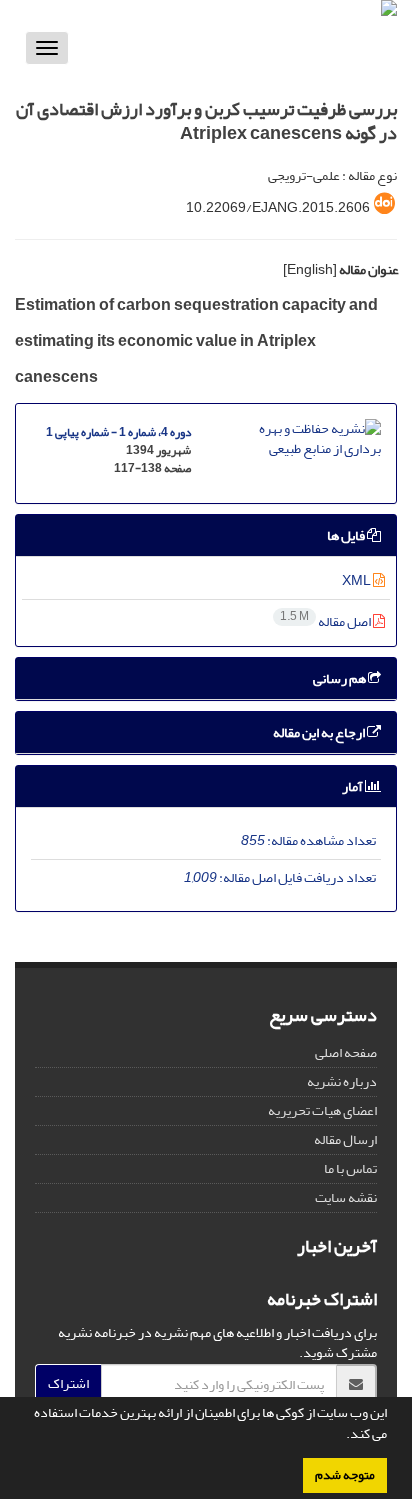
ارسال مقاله (345, 1139)
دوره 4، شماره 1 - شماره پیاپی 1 (118, 432)
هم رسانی (340, 678)
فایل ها (347, 535)
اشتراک (68, 1383)
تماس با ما (350, 1168)
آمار (353, 786)
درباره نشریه (342, 1081)
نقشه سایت (346, 1197)
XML (357, 580)
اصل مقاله (326, 621)
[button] (341, 1436)
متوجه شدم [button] (345, 1475)
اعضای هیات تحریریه (322, 1110)
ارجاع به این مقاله (320, 732)
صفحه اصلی (346, 1052)
